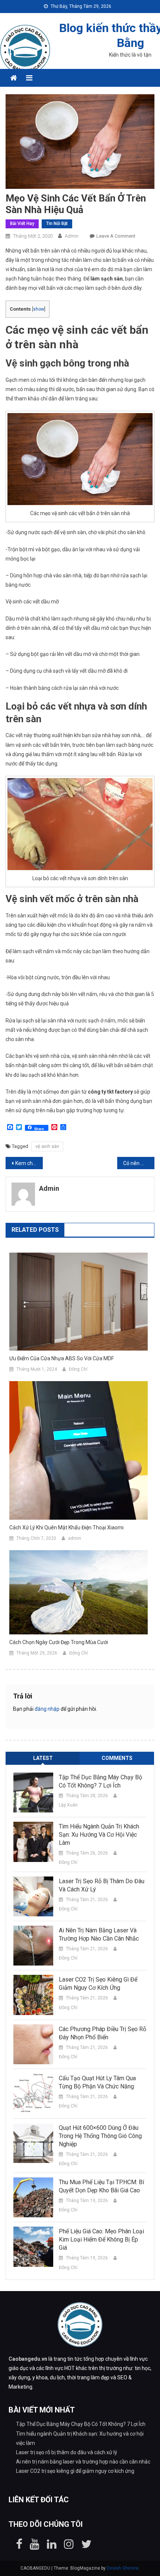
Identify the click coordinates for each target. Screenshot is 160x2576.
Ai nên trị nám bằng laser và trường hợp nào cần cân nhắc (99, 1934)
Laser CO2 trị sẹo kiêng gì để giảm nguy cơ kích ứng (98, 1984)
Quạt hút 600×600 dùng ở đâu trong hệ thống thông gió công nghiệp (100, 2136)
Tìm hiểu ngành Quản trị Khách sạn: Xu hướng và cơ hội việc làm (99, 1835)
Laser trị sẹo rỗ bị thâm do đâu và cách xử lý (102, 1885)
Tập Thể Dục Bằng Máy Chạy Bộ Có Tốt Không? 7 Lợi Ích (100, 1781)
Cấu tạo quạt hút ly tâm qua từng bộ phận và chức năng (97, 2082)
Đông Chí (78, 1369)
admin (72, 236)
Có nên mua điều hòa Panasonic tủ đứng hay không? (139, 1163)
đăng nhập (47, 1709)
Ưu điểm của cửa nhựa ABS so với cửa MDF (62, 1358)
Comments (117, 1758)
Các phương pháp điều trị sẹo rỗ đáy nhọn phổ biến (103, 2033)
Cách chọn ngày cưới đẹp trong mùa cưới (59, 1642)
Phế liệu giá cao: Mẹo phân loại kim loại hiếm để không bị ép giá (101, 2239)
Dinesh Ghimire (123, 2568)
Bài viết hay (22, 223)
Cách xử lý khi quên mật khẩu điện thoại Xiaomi (66, 1527)
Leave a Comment (116, 236)
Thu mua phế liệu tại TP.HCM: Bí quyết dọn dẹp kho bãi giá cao (101, 2186)
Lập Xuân (68, 1805)
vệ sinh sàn (47, 1146)
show (39, 309)
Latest (43, 1758)
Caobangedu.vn (28, 2359)
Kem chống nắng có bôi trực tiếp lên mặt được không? (29, 1163)
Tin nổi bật (57, 223)
